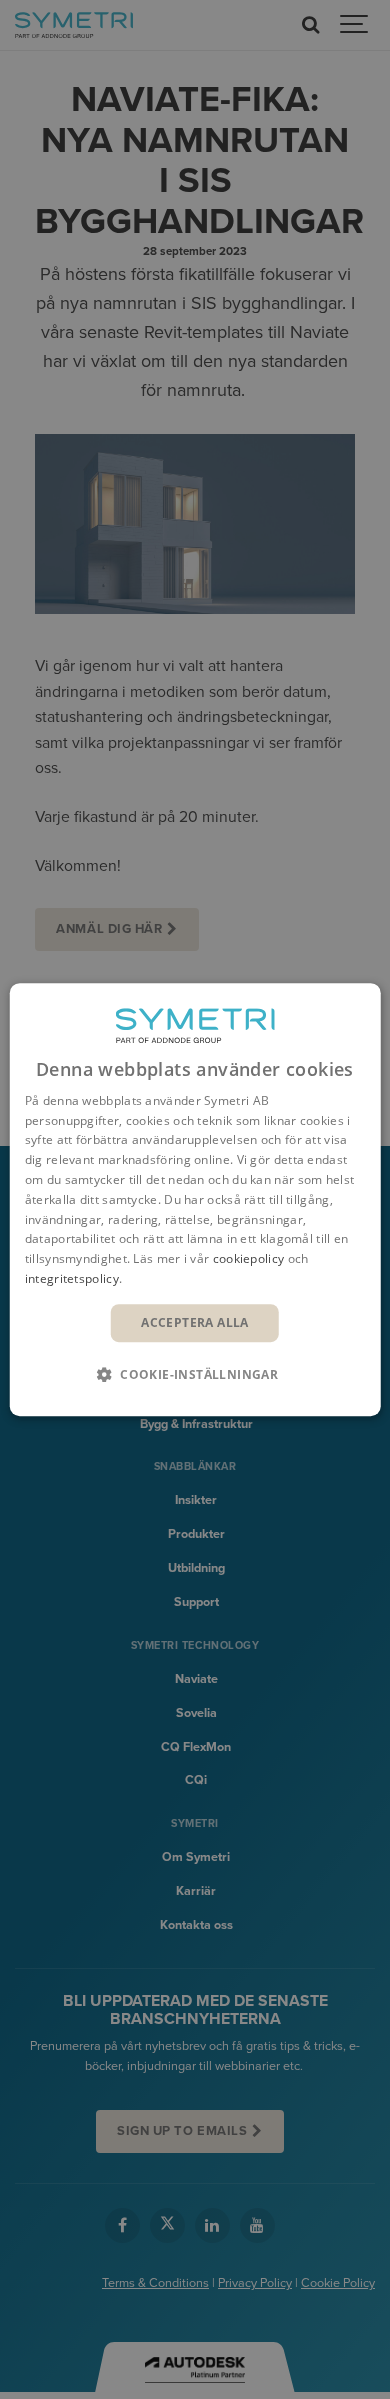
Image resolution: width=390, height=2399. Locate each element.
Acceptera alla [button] (195, 1322)
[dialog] (195, 1200)
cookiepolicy (249, 1258)
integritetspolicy (72, 1278)
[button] (195, 1374)
